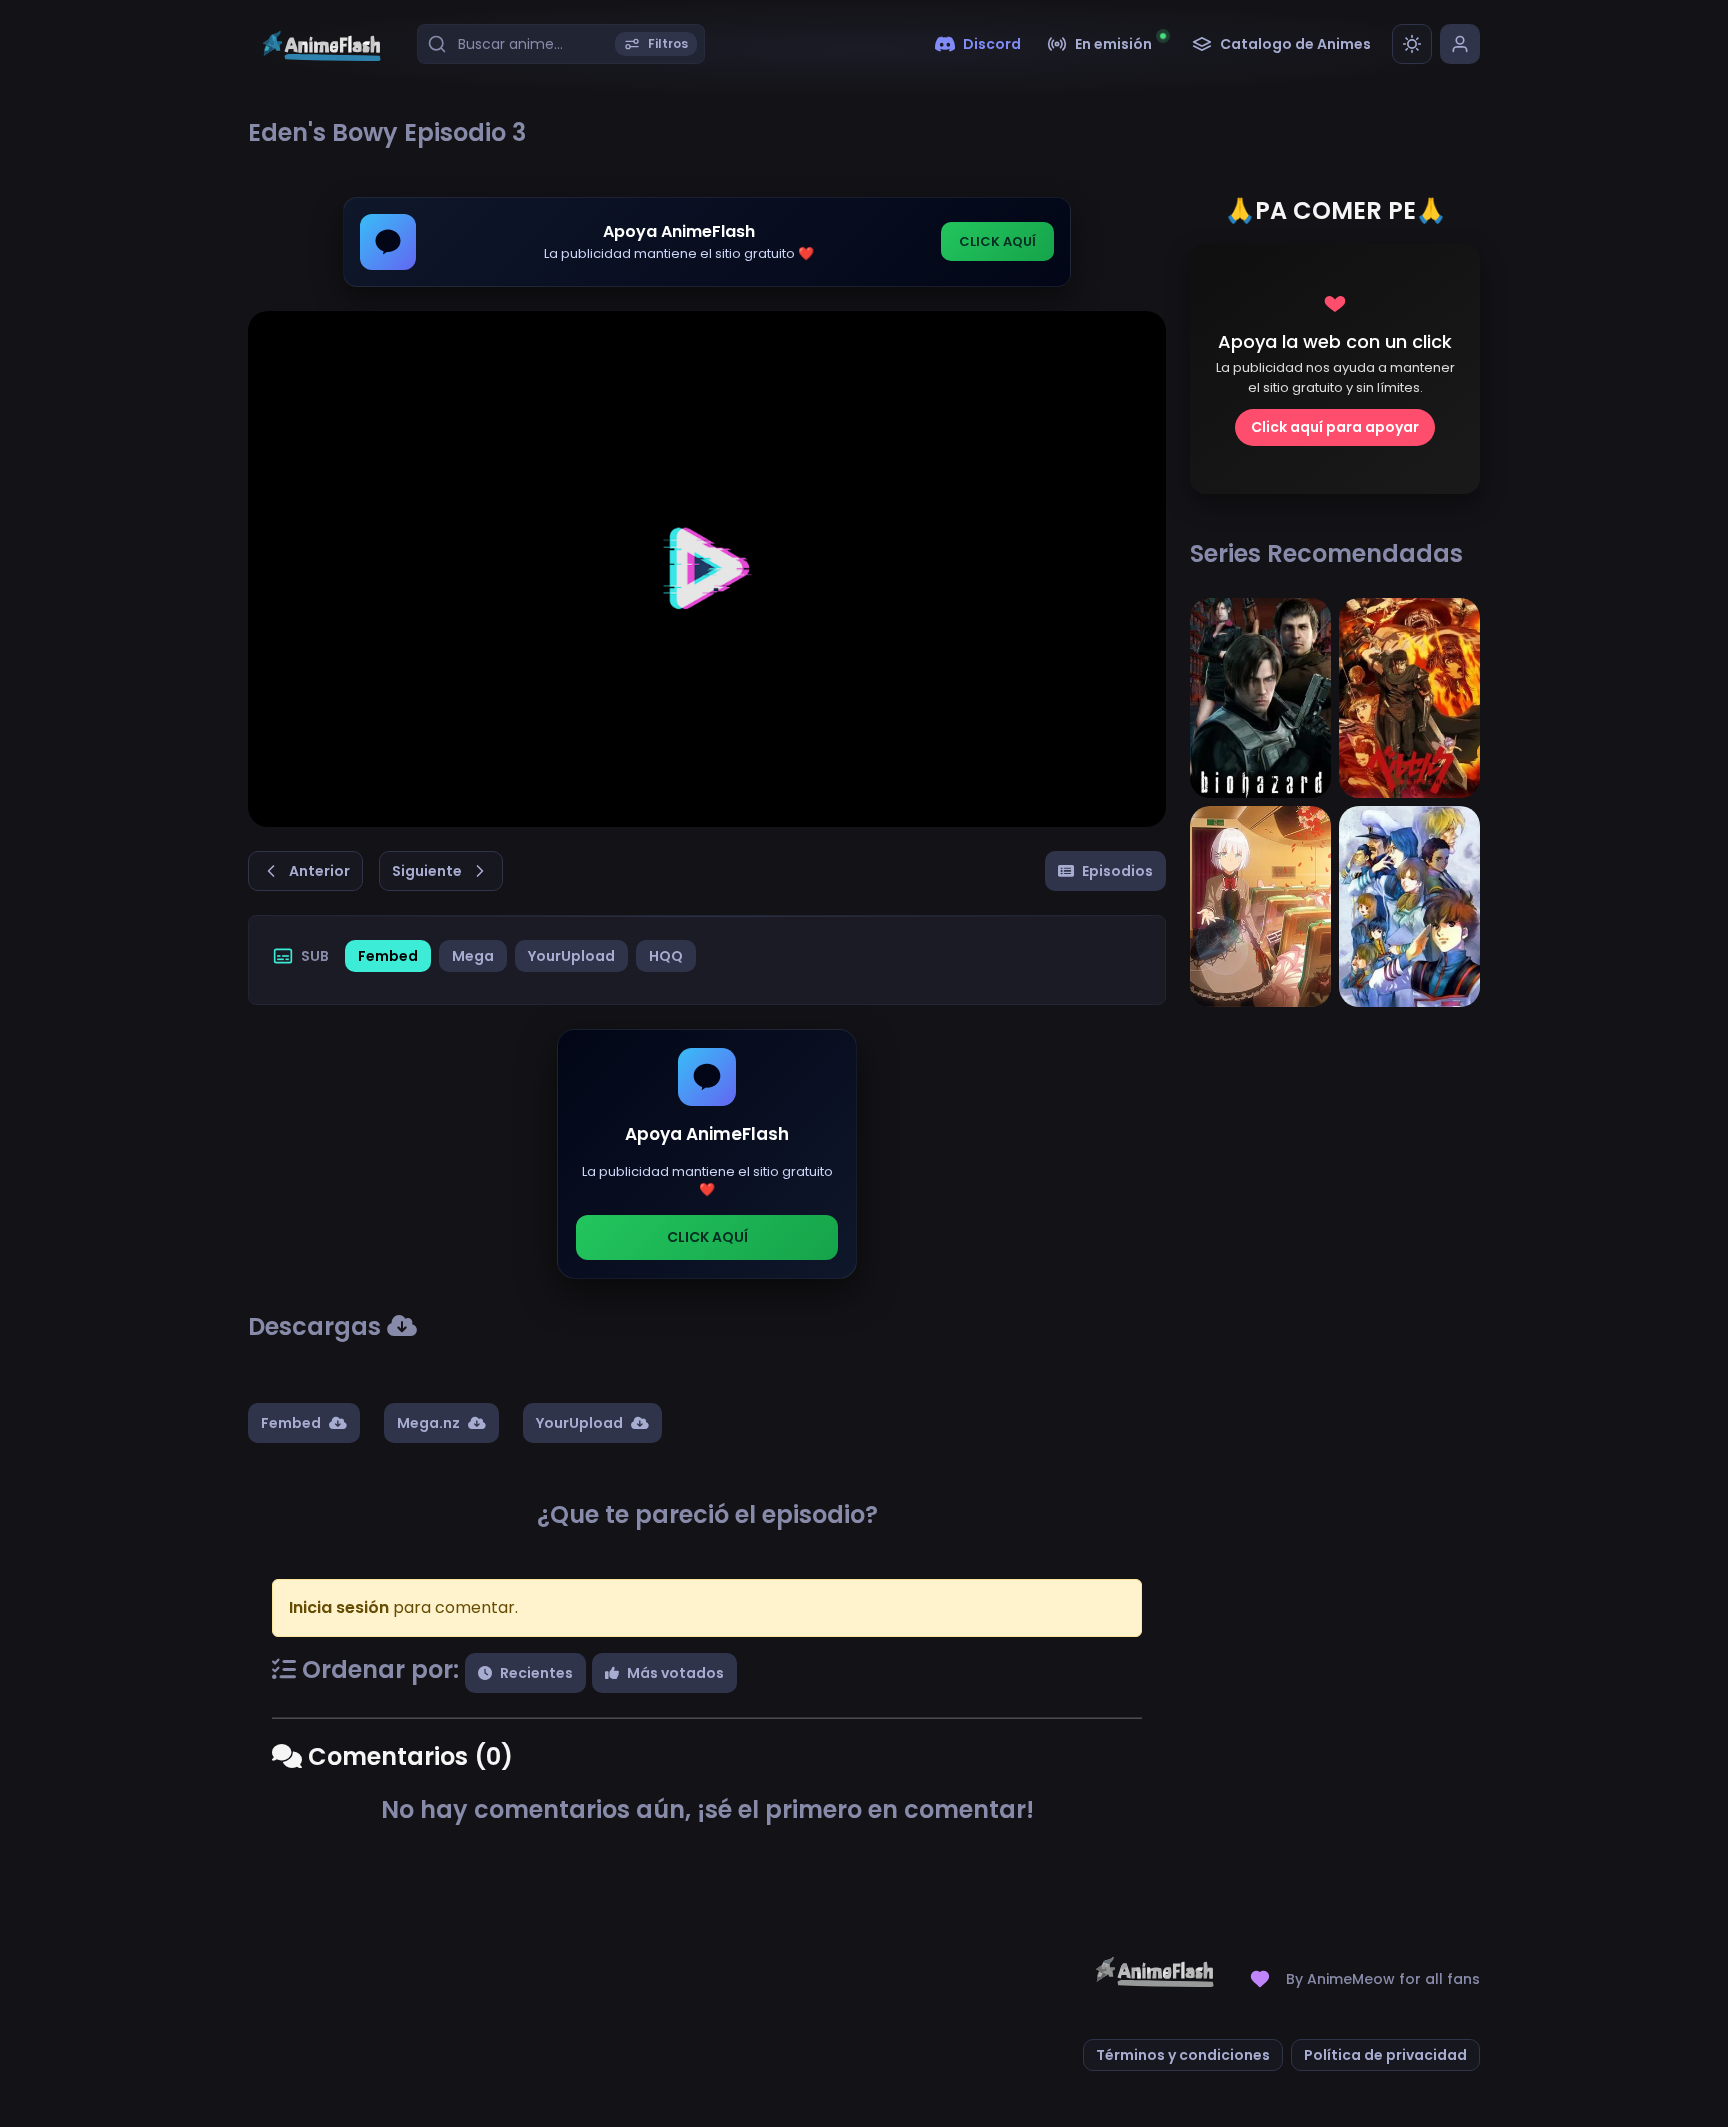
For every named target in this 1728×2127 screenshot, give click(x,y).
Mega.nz (428, 1423)
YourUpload (571, 956)
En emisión (1113, 44)
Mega (473, 956)
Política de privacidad (1385, 2055)
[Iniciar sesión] (1460, 44)
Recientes (536, 1673)
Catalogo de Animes (1295, 44)
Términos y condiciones (1183, 2055)
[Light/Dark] (1412, 44)
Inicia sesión (339, 1607)
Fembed (388, 956)
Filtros (668, 43)
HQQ (666, 956)
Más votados (675, 1673)
